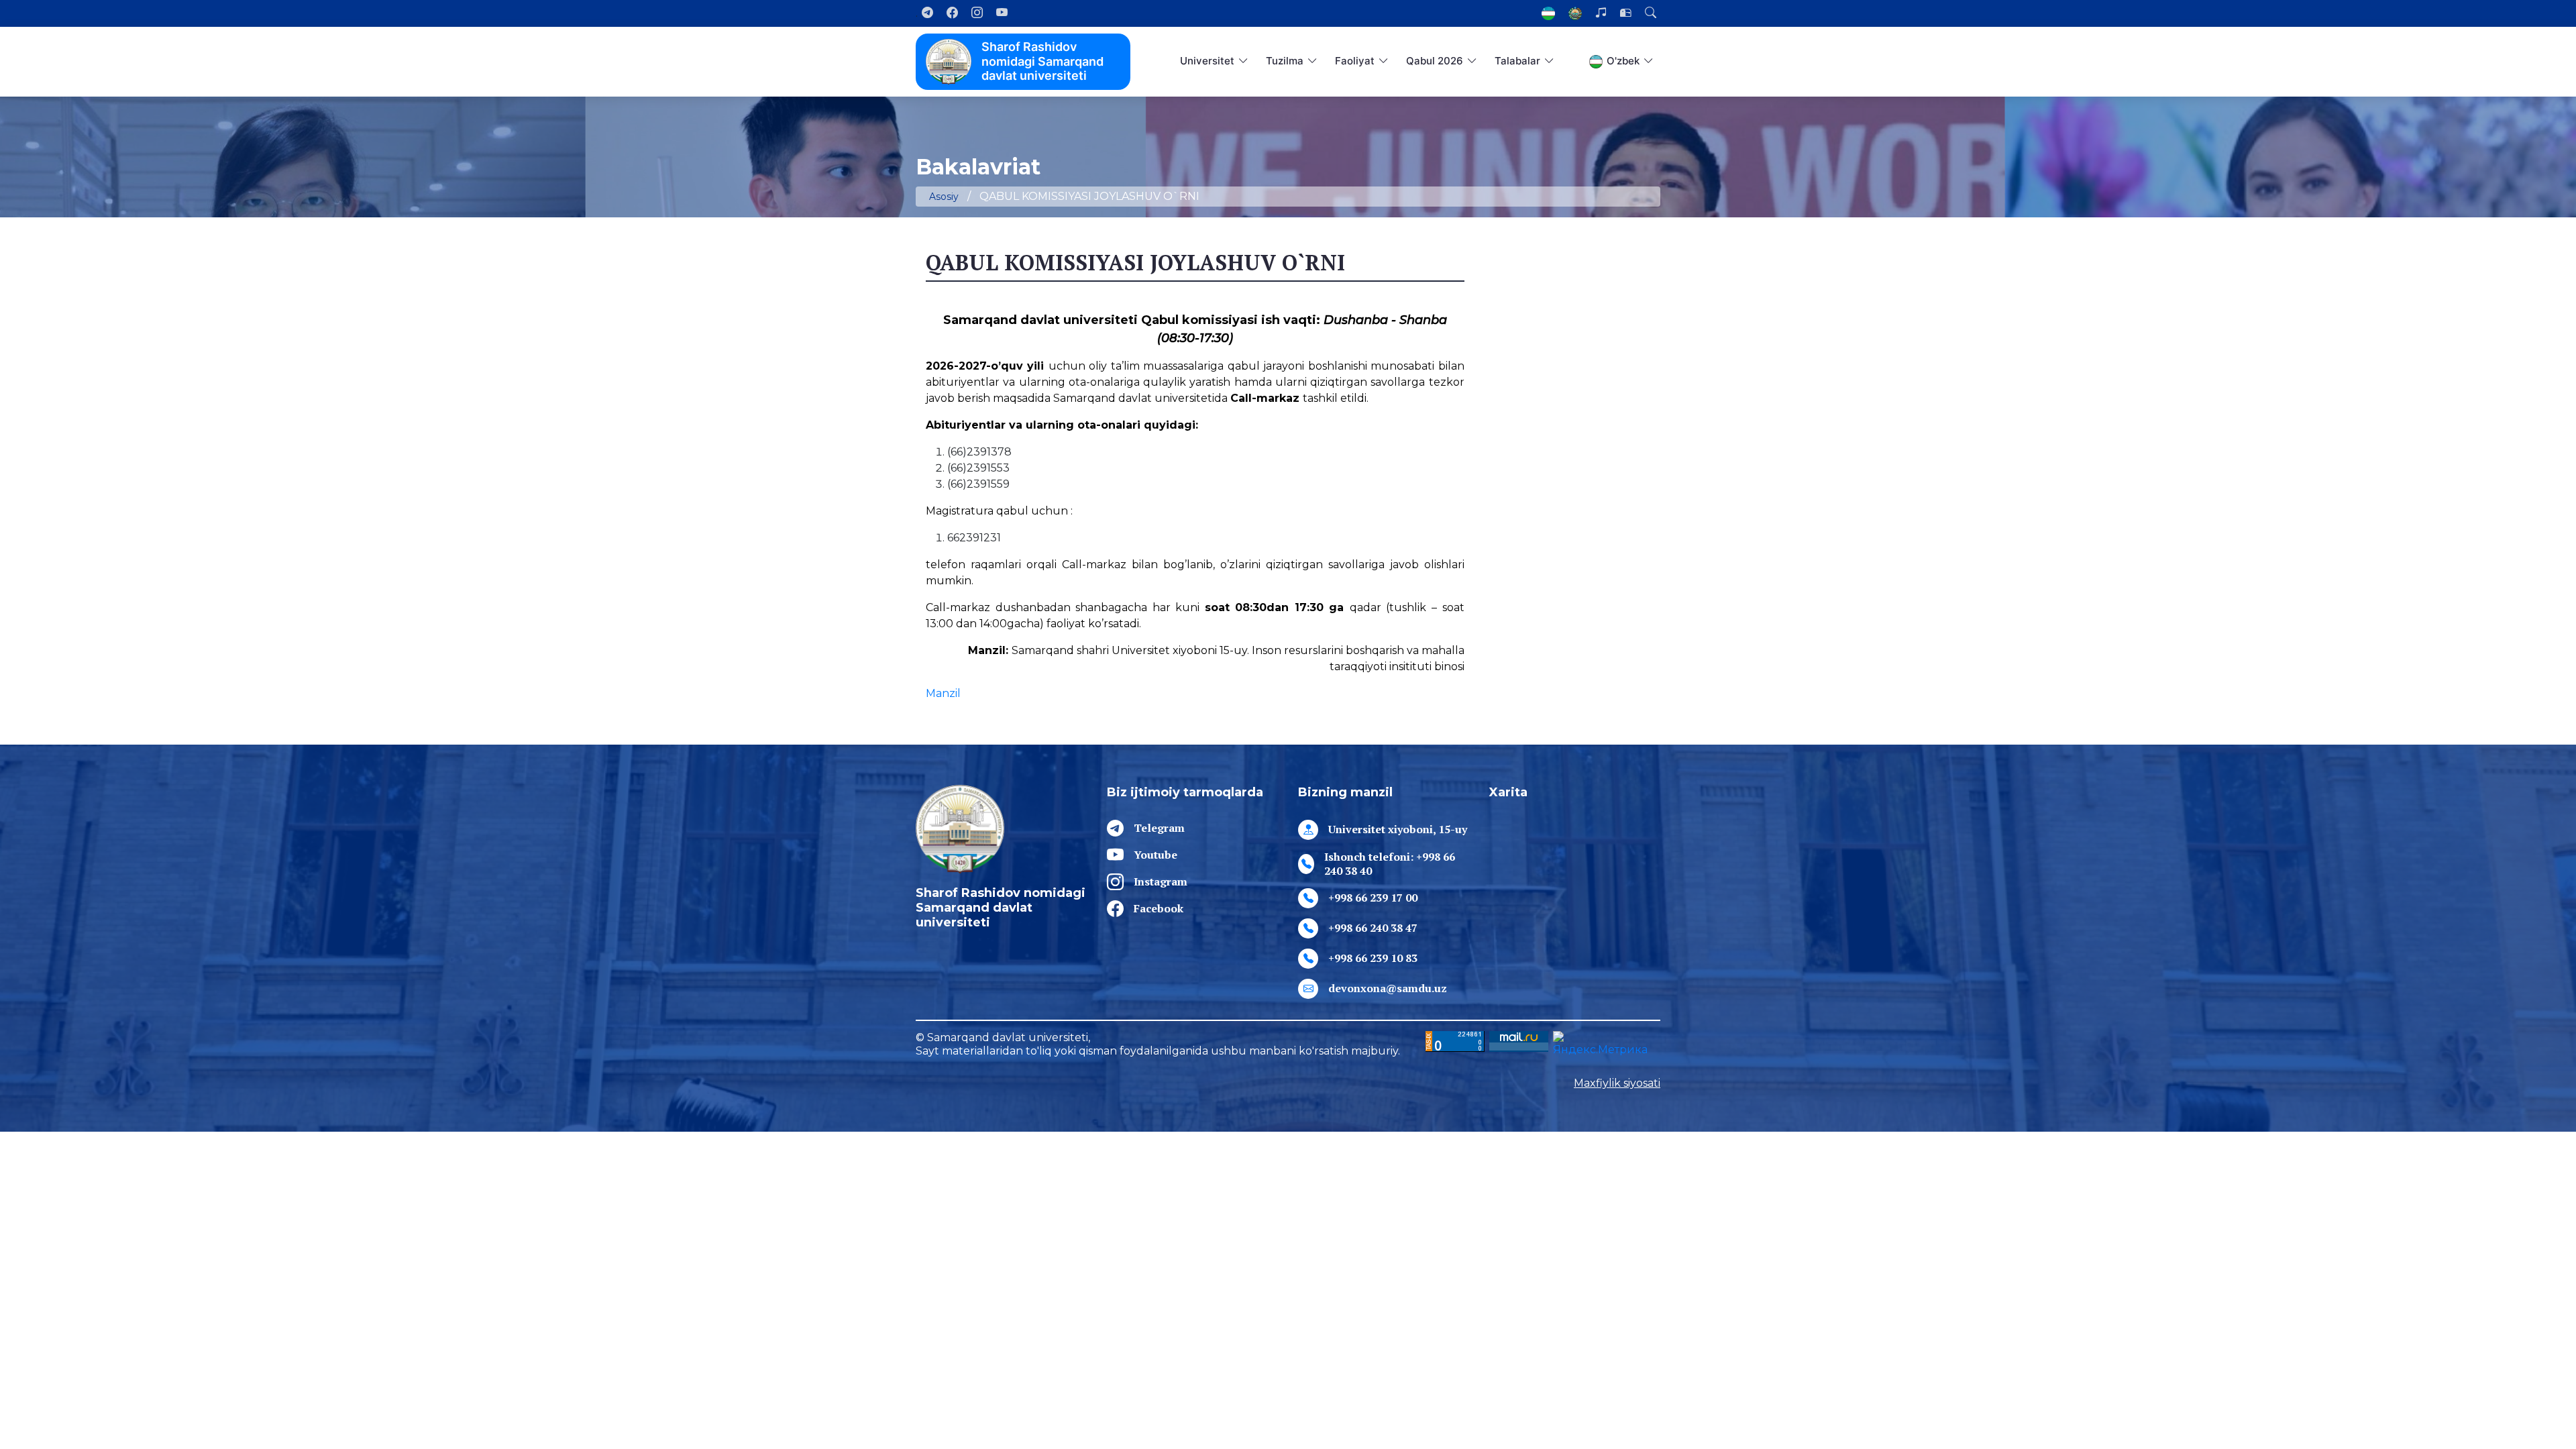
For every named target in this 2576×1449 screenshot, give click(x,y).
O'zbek (1623, 61)
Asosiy (944, 197)
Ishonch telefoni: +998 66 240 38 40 (1390, 864)
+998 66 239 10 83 (1373, 958)
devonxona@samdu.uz (1388, 988)
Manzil (943, 693)
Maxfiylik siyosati (1617, 1083)
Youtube (1156, 855)
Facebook (1159, 908)
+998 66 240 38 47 (1373, 928)
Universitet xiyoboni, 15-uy (1398, 829)
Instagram (1161, 881)
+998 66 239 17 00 (1373, 898)
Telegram (1159, 828)
